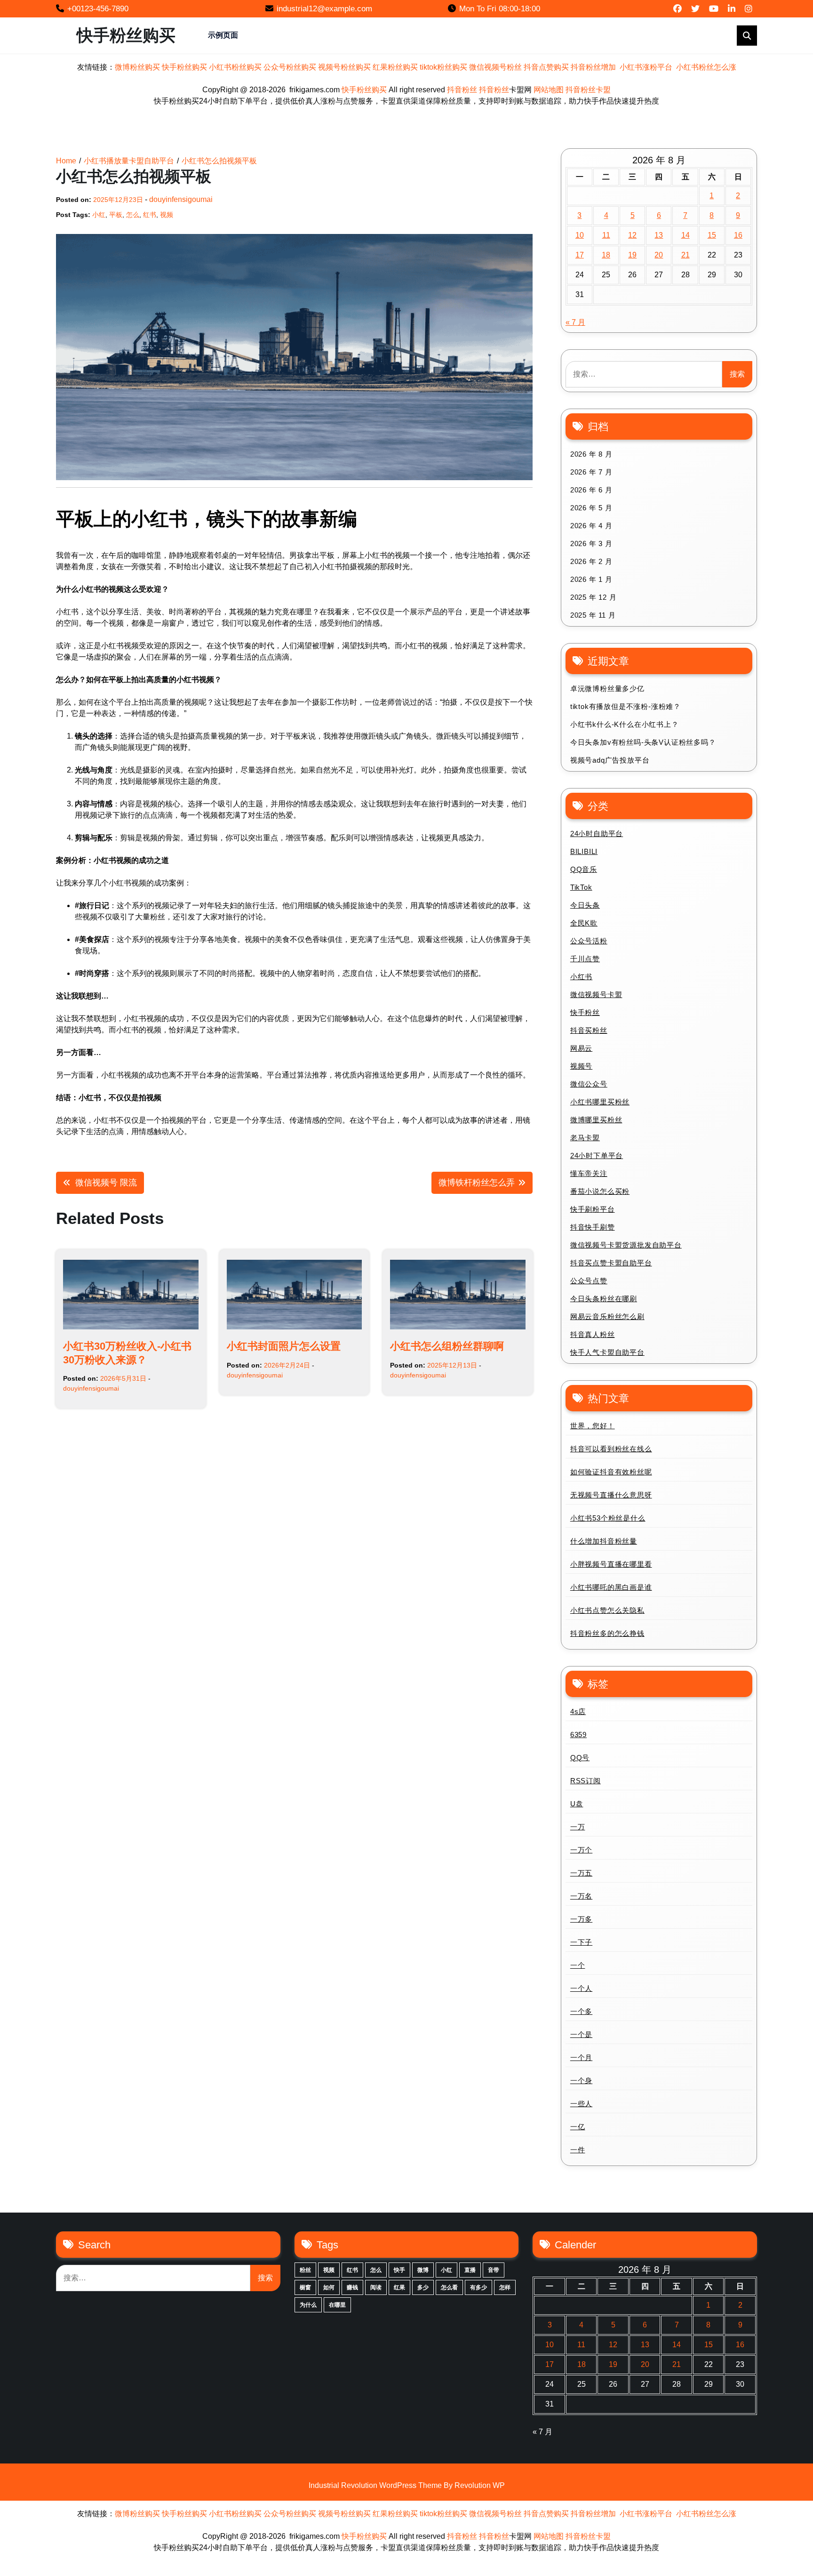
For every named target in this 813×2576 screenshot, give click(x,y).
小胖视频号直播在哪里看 (611, 1564)
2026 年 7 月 (591, 472)
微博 (423, 2270)
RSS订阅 (586, 1781)
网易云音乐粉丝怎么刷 (607, 1316)
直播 (470, 2270)
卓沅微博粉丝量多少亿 (607, 688)
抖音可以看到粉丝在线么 (611, 1449)
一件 (578, 2150)
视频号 (581, 1066)
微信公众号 (589, 1084)
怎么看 (449, 2287)
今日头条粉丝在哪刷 (604, 1299)
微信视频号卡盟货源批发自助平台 (626, 1245)
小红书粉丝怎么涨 (706, 67)
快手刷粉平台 (593, 1209)
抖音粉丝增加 (593, 67)
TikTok (581, 887)
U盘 (577, 1804)
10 (580, 235)
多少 (423, 2287)
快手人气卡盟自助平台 (607, 1352)
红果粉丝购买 (395, 67)
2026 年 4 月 (591, 526)
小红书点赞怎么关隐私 (607, 1610)
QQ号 (580, 1758)
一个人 (581, 1988)
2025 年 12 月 (594, 597)
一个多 (581, 2011)
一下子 (581, 1942)
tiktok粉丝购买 (443, 67)
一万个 (581, 1850)
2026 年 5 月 (591, 508)
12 (632, 235)
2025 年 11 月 (593, 615)
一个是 (581, 2034)
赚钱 (352, 2287)
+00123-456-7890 (98, 9)
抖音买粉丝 (589, 1030)
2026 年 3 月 (591, 543)
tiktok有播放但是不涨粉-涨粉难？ (626, 706)
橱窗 (305, 2287)
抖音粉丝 (462, 90)
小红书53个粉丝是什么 (608, 1518)
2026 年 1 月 (591, 579)
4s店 (578, 1711)
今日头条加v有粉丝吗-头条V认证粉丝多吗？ (643, 742)
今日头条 (585, 905)
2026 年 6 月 (591, 490)
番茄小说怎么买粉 (600, 1191)
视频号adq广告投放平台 (610, 760)
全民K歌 (584, 923)
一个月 (581, 2057)
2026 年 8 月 (591, 454)
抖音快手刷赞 (593, 1227)
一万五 (581, 1873)
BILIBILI (584, 851)
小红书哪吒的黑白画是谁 (611, 1587)
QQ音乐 (584, 869)
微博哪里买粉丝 (596, 1120)
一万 (578, 1827)
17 (580, 255)
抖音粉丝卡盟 (588, 90)
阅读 (376, 2287)
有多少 (478, 2287)
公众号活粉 (589, 941)
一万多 (581, 1919)
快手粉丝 (585, 1012)
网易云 (581, 1048)
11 (606, 235)
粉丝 (305, 2270)
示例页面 (223, 35)
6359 (578, 1735)
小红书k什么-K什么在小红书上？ (625, 724)
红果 (399, 2287)
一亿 (578, 2127)
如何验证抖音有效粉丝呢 (611, 1472)
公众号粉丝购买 (290, 67)
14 (685, 235)
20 (659, 255)
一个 (578, 1965)
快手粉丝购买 (126, 35)
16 (738, 235)
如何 (329, 2287)
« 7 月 (575, 322)
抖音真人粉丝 (593, 1334)
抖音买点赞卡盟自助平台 (611, 1263)
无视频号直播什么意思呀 (611, 1495)
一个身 (581, 2081)
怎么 (133, 215)
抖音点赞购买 (546, 67)
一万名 (581, 1896)
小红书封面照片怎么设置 (284, 1346)
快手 (399, 2270)
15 (712, 235)
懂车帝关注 (589, 1173)
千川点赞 (585, 959)
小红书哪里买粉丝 (600, 1102)
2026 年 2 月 (591, 561)
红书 (150, 215)
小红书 (581, 977)
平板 (116, 215)
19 (632, 255)
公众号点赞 (589, 1281)
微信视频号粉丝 (495, 67)
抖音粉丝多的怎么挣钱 (607, 1633)
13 (659, 235)
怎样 (505, 2287)
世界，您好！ (593, 1426)
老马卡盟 (585, 1138)
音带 (494, 2270)
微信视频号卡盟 (596, 994)
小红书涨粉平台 (646, 67)
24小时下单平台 (597, 1155)
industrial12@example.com (324, 9)
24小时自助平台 (597, 833)
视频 (167, 215)
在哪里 (337, 2305)
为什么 (308, 2305)
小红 (99, 215)
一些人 (581, 2104)
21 (685, 255)
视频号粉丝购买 (344, 67)
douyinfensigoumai (181, 199)
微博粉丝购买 (137, 67)
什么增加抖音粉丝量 (604, 1541)
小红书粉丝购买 (235, 67)
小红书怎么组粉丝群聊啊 (447, 1346)
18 (606, 255)
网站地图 (549, 90)
